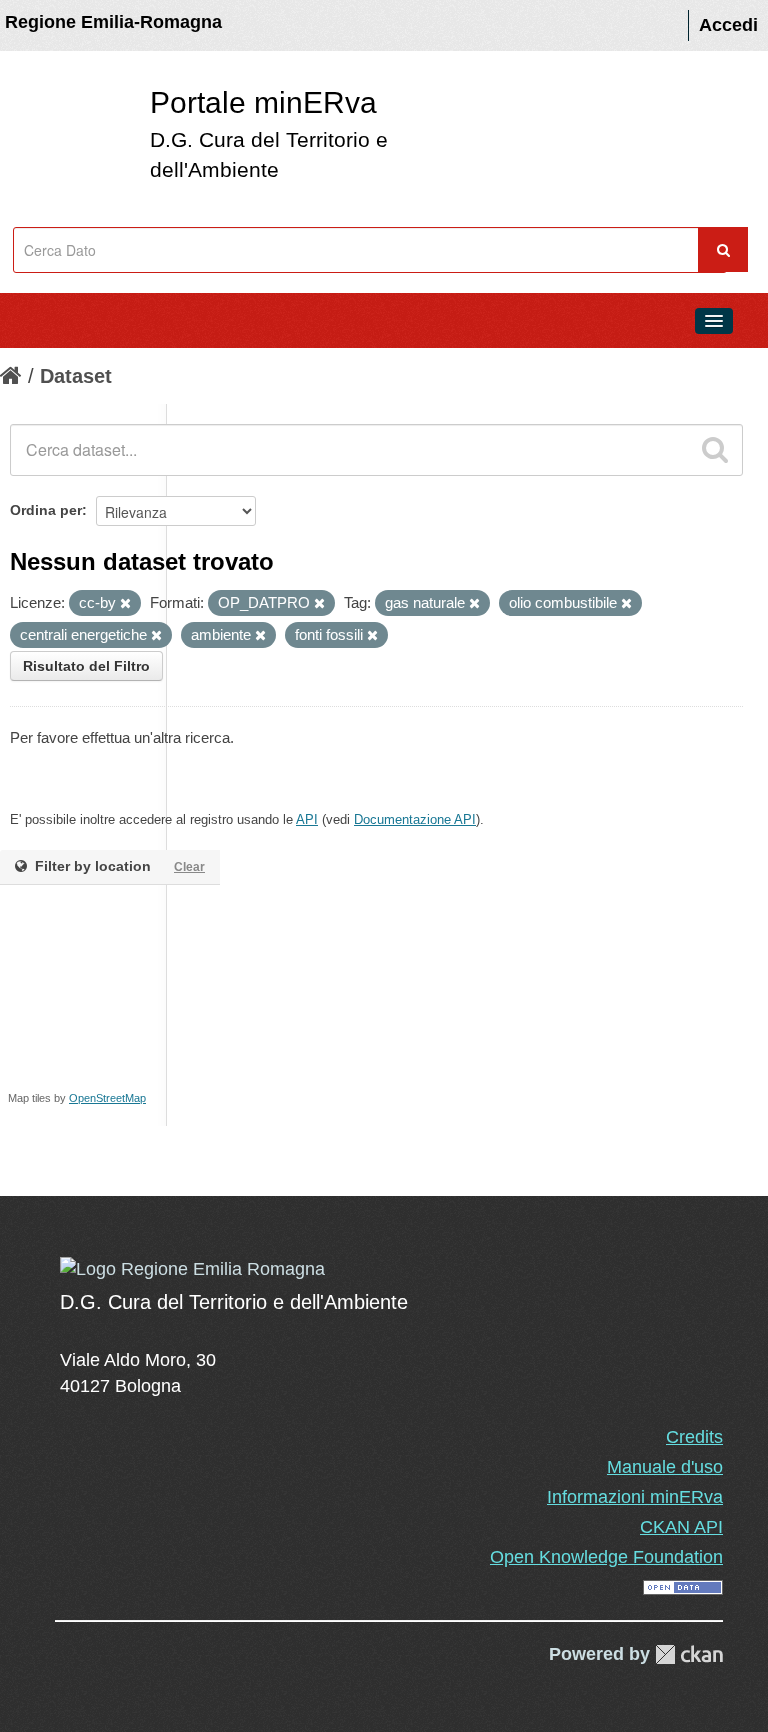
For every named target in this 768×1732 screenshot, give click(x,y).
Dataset (76, 376)
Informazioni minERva (635, 1497)
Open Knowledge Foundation (606, 1557)
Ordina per (46, 510)
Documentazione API (415, 819)
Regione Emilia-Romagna (113, 22)
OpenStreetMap (107, 1098)
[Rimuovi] (125, 604)
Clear (189, 867)
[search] (715, 450)
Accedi (728, 25)
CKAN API (681, 1527)
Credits (694, 1437)
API (307, 819)
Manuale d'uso (665, 1467)
